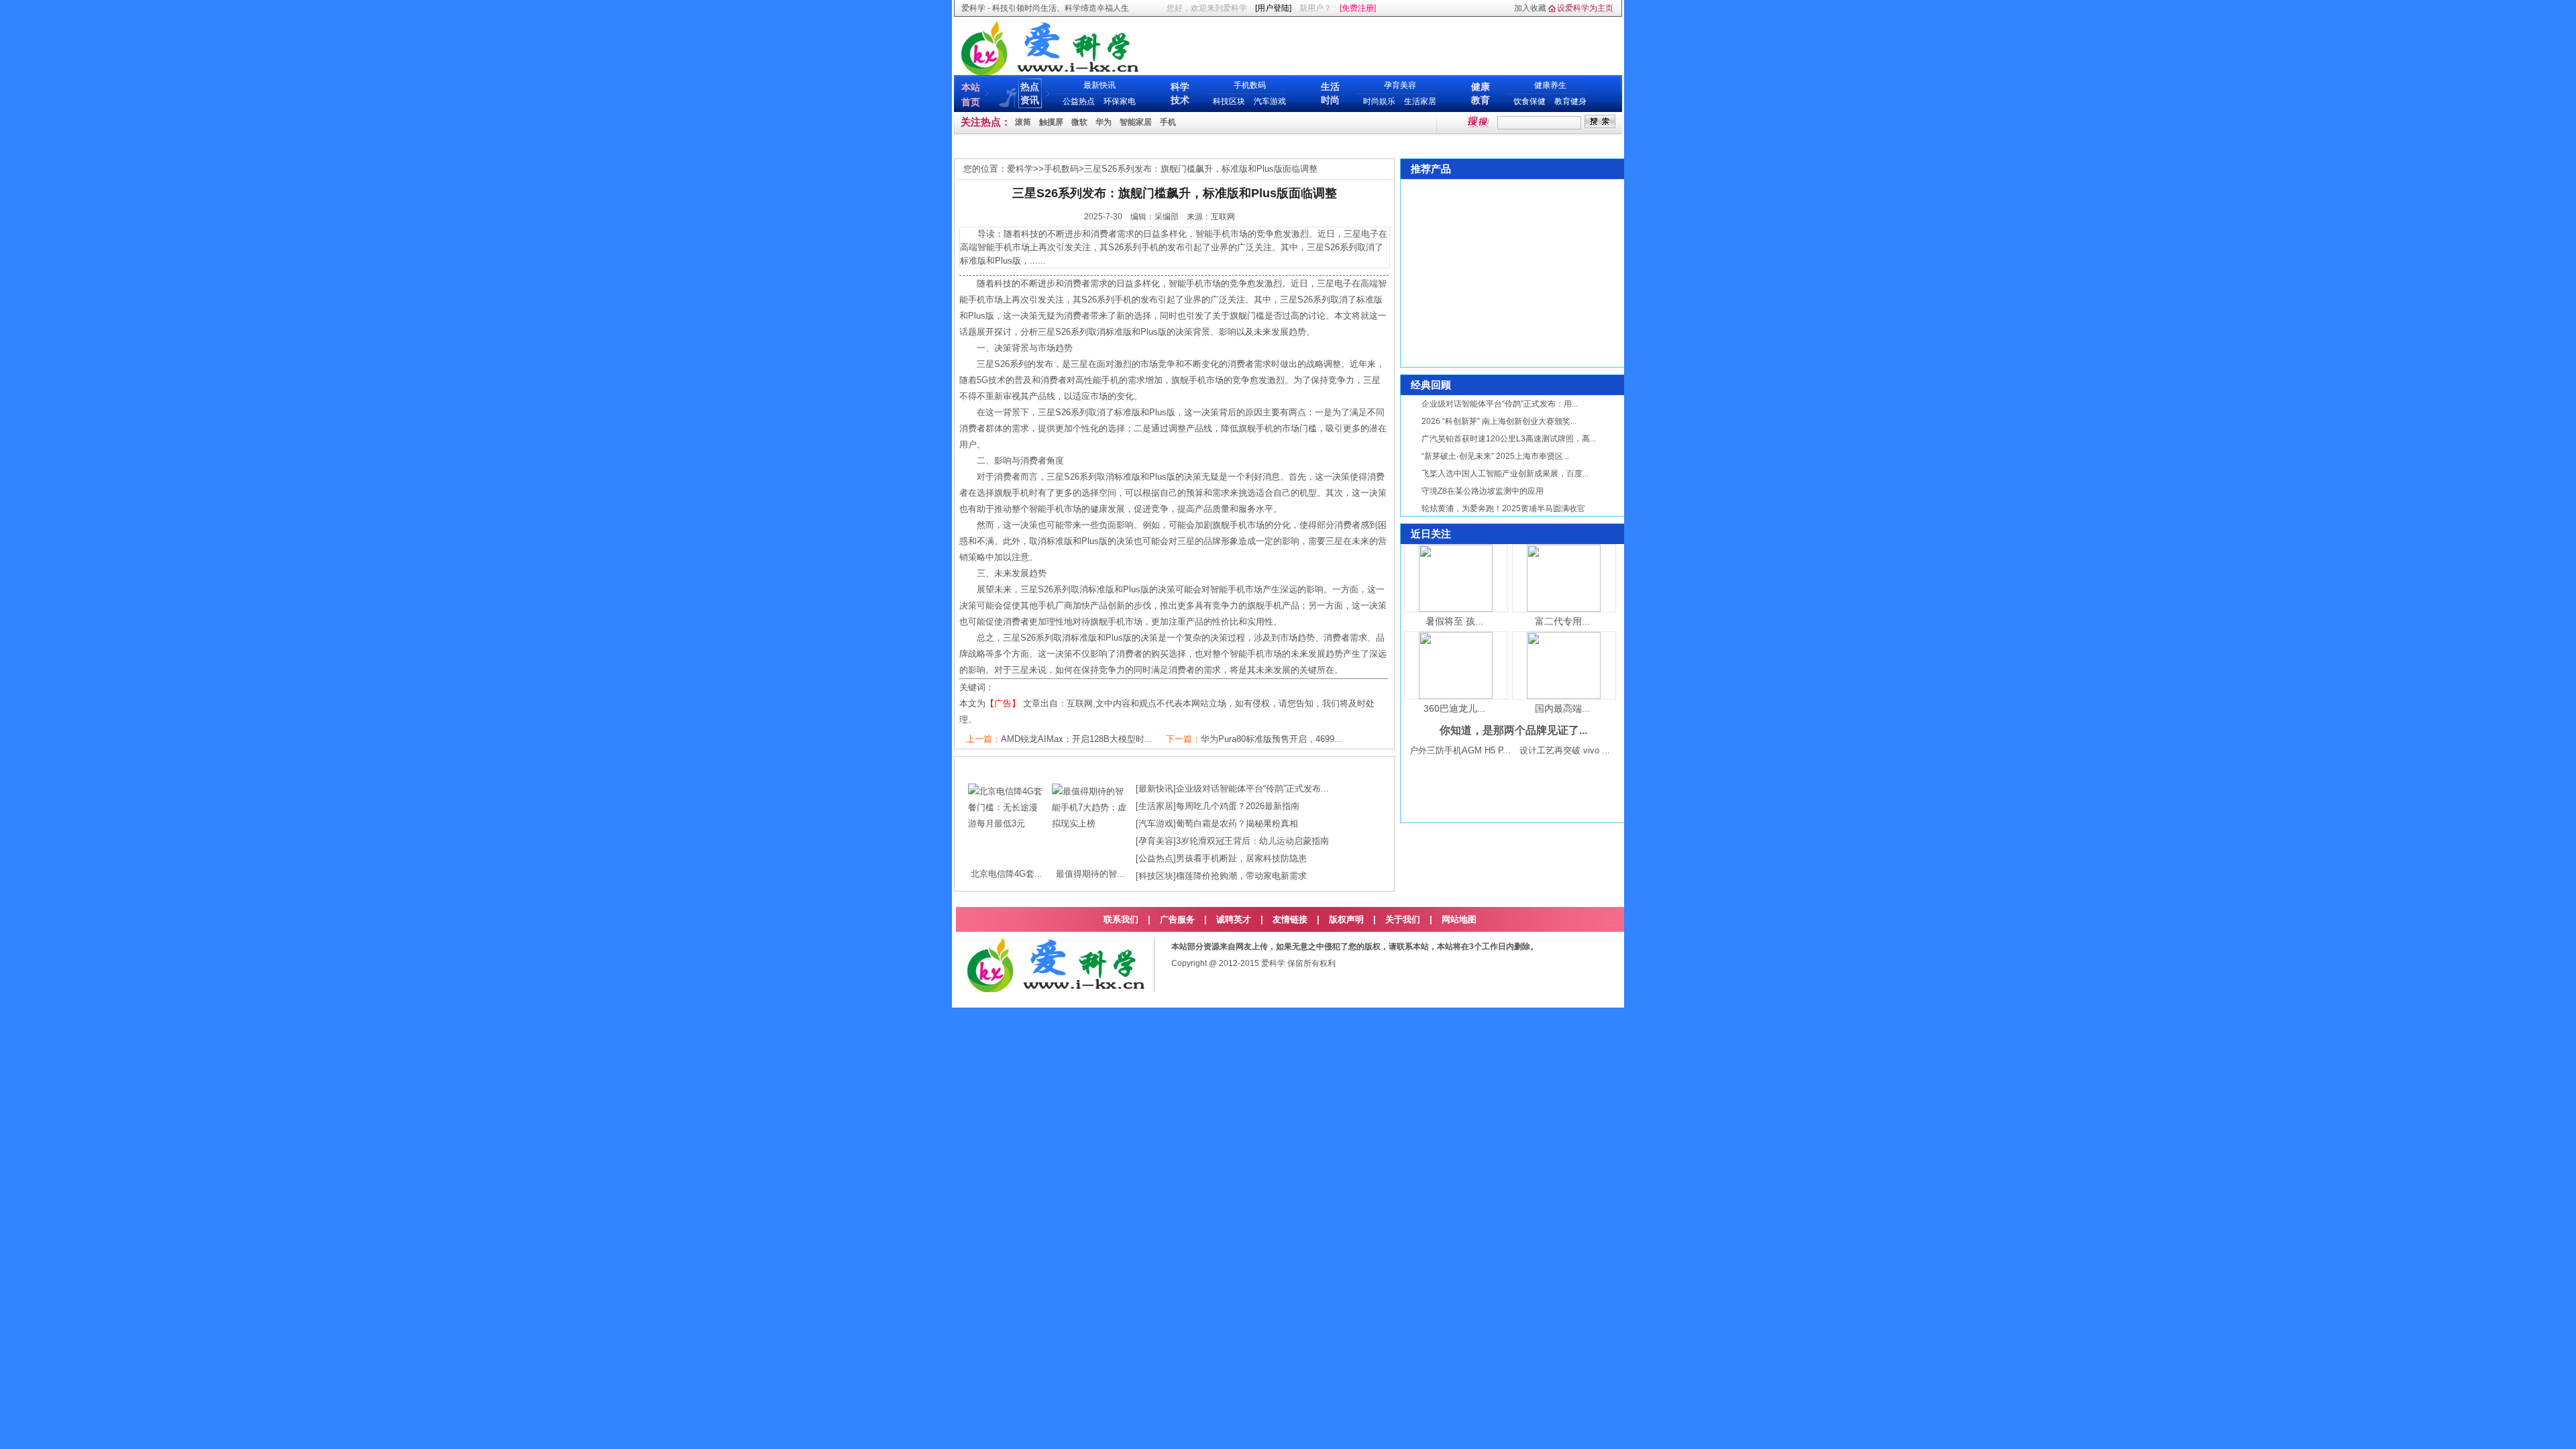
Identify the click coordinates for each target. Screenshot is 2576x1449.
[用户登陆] (1273, 8)
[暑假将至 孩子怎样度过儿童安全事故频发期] (1456, 609)
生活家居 (1420, 101)
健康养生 (1550, 85)
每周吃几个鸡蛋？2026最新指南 (1238, 806)
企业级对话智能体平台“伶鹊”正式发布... (1252, 789)
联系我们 (1121, 919)
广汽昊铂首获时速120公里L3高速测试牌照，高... (1509, 439)
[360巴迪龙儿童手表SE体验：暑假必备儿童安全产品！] (1456, 696)
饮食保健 (1529, 101)
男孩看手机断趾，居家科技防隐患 (1241, 858)
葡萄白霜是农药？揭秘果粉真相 (1237, 823)
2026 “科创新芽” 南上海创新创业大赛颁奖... (1499, 421)
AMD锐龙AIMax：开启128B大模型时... (1077, 739)
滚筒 (1023, 122)
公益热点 (1079, 101)
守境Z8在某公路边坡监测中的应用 (1483, 491)
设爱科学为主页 (1585, 8)
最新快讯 (1099, 85)
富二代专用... (1562, 621)
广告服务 (1177, 919)
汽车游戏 (1270, 101)
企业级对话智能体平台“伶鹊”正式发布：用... (1500, 404)
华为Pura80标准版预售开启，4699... (1272, 739)
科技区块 (1229, 101)
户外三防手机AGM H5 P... (1460, 750)
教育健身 (1570, 101)
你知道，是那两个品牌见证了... (1513, 730)
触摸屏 (1051, 122)
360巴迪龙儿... (1454, 708)
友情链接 (1290, 919)
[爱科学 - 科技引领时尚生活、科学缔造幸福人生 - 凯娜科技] (1049, 72)
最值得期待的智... (1090, 874)
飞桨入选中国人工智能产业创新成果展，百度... (1505, 474)
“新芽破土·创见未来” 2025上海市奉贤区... (1495, 456)
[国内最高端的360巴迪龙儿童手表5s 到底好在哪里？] (1564, 696)
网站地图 (1459, 919)
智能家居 (1136, 122)
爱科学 (1020, 169)
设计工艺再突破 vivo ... (1565, 750)
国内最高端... (1562, 708)
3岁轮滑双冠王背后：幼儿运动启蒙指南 (1252, 841)
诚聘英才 (1234, 919)
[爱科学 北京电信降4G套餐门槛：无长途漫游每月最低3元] (1007, 823)
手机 (1168, 122)
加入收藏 (1530, 8)
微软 (1079, 122)
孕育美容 (1400, 85)
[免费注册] (1358, 8)
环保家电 (1120, 101)
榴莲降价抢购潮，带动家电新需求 (1241, 876)
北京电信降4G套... (1007, 874)
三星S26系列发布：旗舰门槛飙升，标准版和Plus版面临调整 (1201, 169)
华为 (1104, 122)
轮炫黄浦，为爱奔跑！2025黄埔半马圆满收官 (1503, 508)
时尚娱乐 (1379, 101)
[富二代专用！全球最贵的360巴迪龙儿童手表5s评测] (1564, 609)
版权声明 (1346, 919)
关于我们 (1403, 919)
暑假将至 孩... (1454, 621)
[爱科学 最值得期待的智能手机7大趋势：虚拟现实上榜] (1090, 823)
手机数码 (1250, 85)
